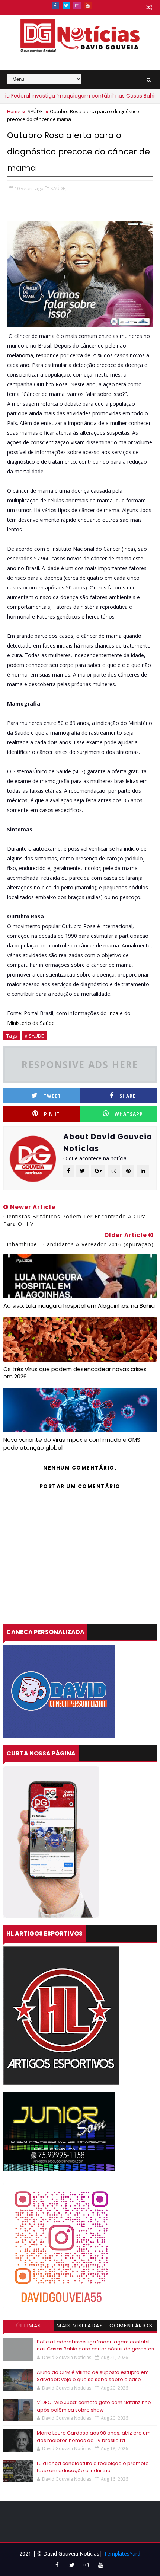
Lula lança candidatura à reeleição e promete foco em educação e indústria (93, 2467)
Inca (113, 1013)
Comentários (131, 2326)
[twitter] (66, 6)
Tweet (52, 1096)
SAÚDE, (58, 188)
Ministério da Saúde (31, 1023)
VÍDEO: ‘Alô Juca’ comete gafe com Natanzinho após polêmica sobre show (94, 2406)
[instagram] (77, 6)
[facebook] (55, 6)
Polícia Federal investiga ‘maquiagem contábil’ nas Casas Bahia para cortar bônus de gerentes (95, 2345)
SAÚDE (35, 111)
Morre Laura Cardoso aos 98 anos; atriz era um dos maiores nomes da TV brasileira (94, 2437)
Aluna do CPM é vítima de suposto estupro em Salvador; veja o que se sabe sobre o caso (93, 2376)
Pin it (52, 1114)
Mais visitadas (80, 2326)
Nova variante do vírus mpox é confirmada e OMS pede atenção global (72, 1443)
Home (14, 111)
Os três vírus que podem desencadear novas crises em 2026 (75, 1373)
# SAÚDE (34, 1036)
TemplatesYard (122, 2553)
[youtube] (88, 6)
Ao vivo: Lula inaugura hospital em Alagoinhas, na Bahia (79, 1306)
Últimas (29, 2326)
